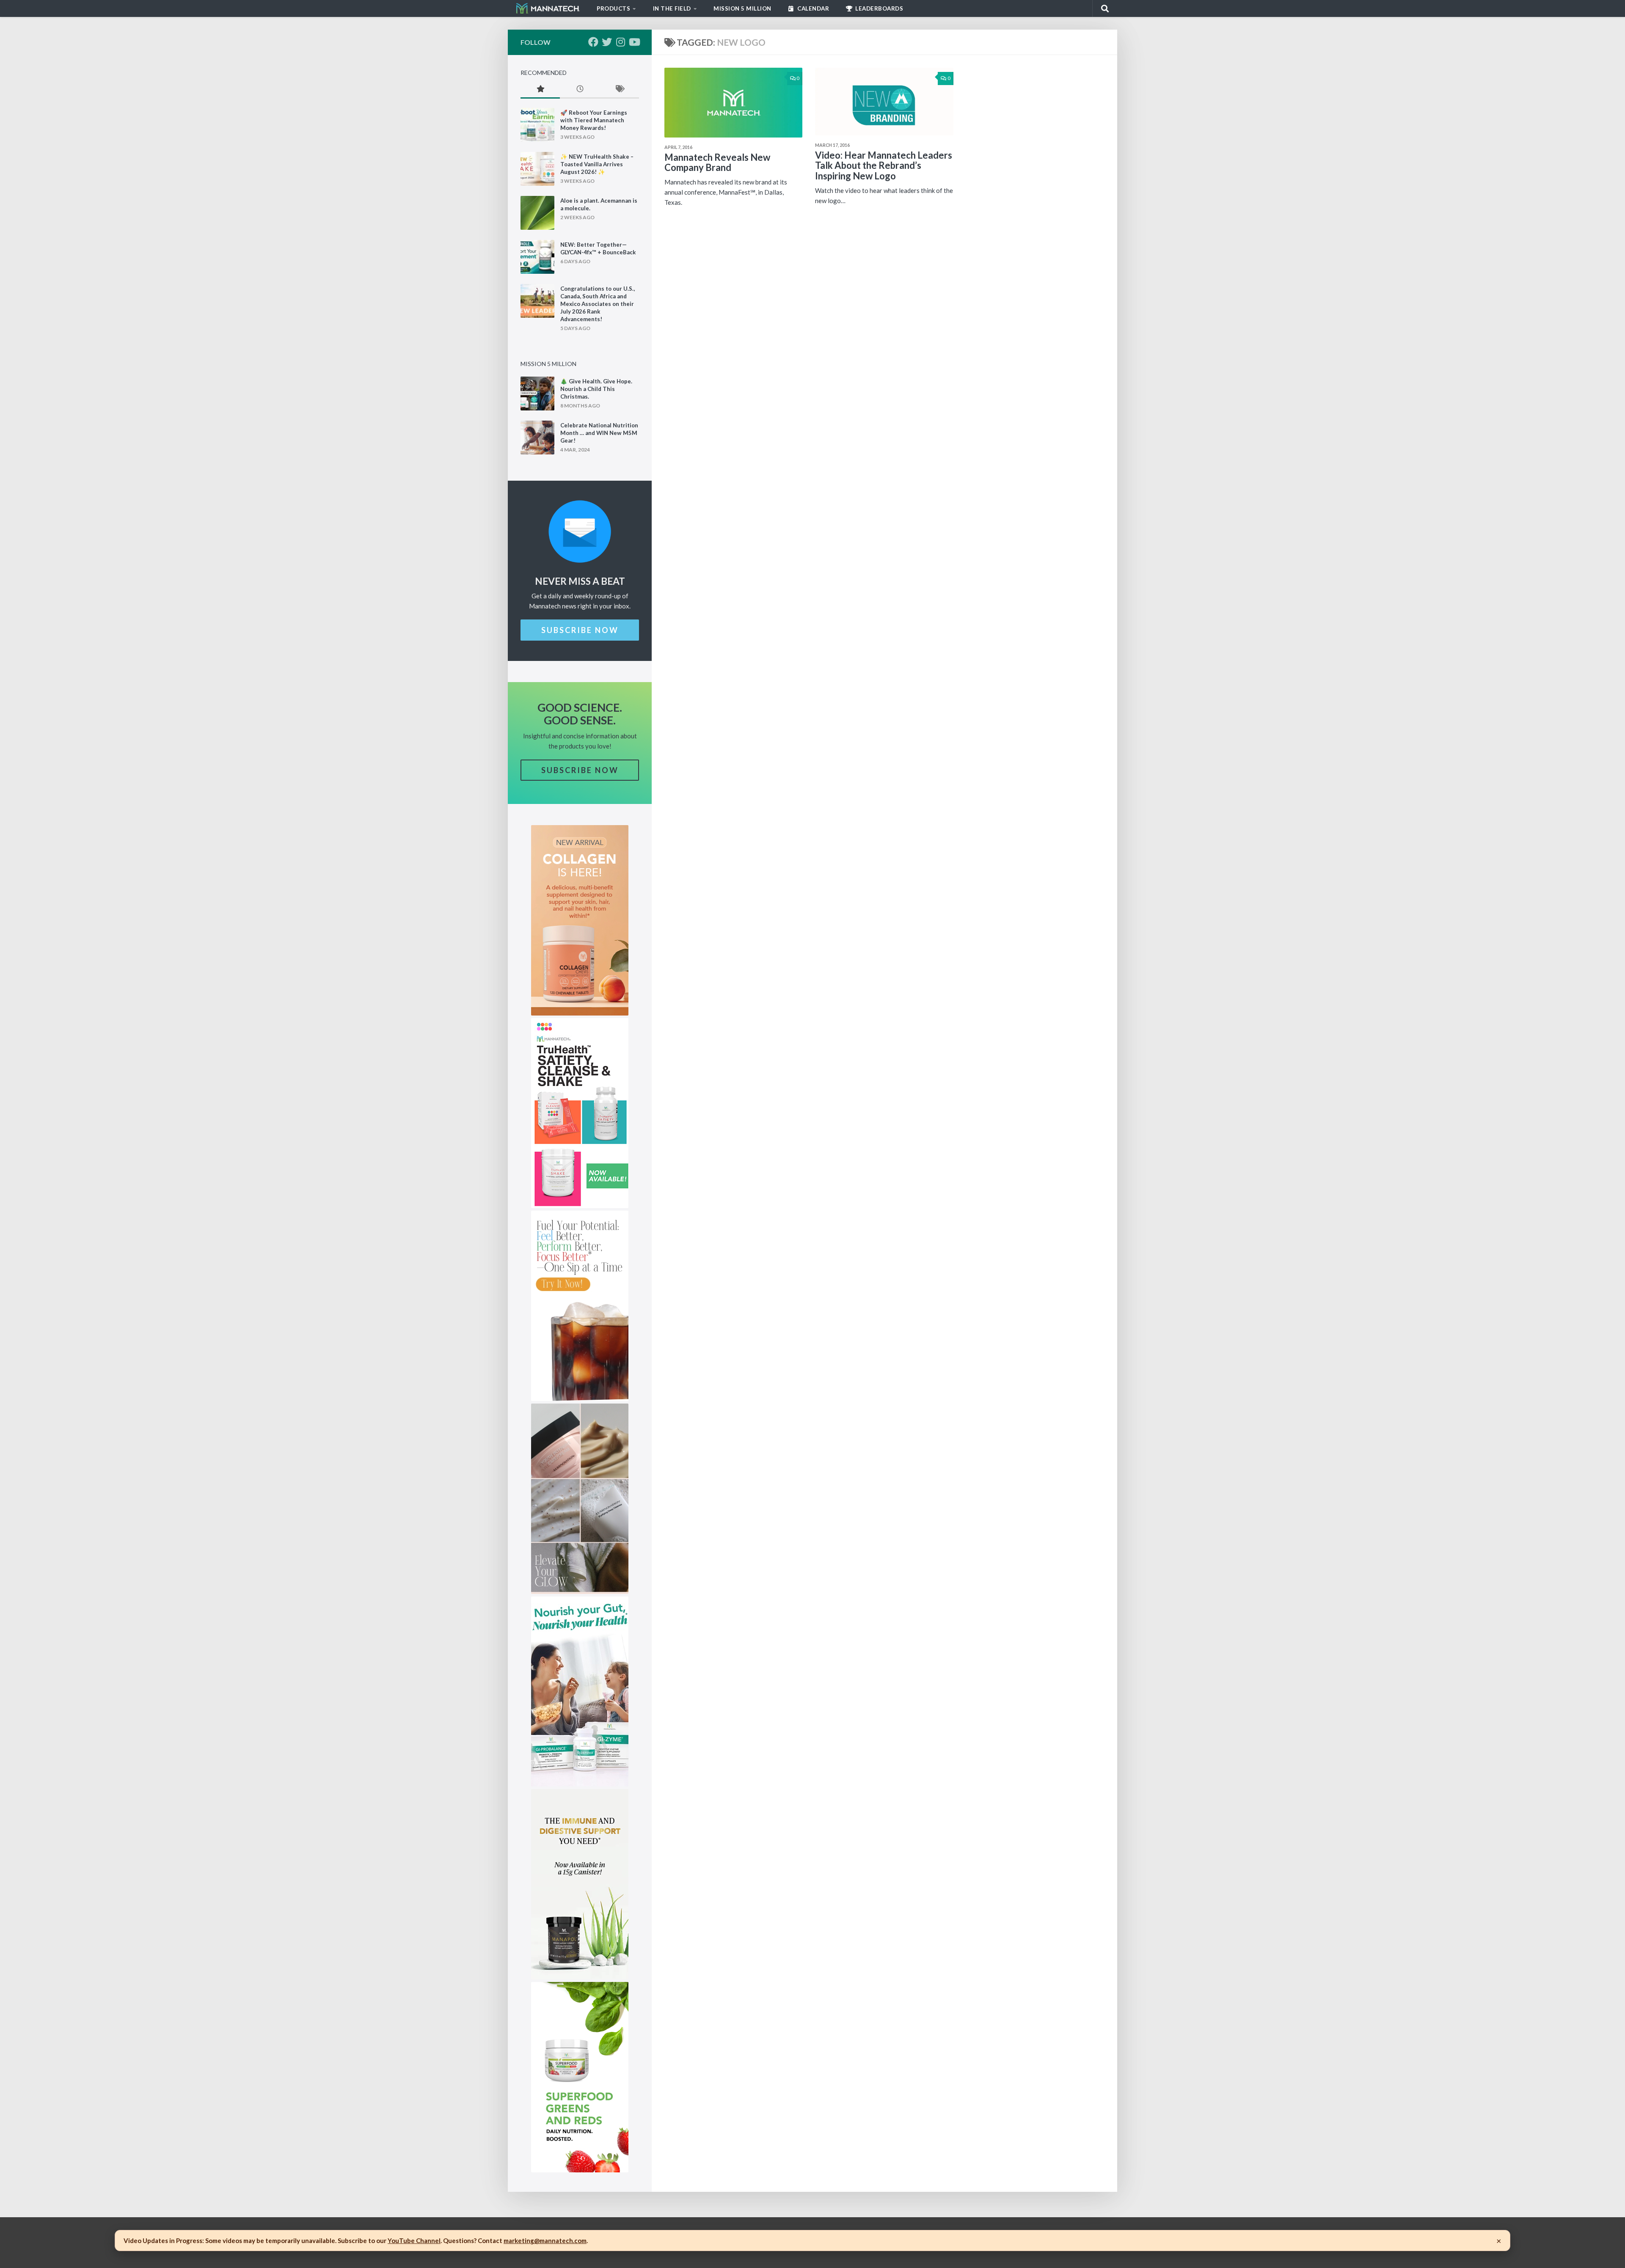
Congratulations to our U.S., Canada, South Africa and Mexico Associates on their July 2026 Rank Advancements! (598, 304)
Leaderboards (879, 8)
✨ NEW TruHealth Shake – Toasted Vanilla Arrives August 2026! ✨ (597, 164)
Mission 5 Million (742, 8)
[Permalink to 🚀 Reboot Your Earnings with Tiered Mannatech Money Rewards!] (537, 125)
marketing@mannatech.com (545, 2240)
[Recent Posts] (580, 89)
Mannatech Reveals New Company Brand (717, 162)
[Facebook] (593, 42)
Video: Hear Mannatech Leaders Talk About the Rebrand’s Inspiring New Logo (884, 165)
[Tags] (619, 89)
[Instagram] (620, 42)
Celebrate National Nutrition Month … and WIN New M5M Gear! (599, 433)
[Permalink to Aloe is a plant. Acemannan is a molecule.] (537, 213)
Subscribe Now (580, 630)
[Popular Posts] (540, 89)
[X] (607, 42)
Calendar (813, 8)
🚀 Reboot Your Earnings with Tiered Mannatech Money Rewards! (594, 120)
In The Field (672, 8)
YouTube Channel (414, 2240)
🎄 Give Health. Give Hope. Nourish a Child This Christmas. (596, 389)
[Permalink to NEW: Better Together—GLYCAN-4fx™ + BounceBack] (537, 257)
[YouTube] (634, 42)
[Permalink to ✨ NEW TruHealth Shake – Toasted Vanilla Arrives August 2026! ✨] (537, 169)
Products (613, 8)
